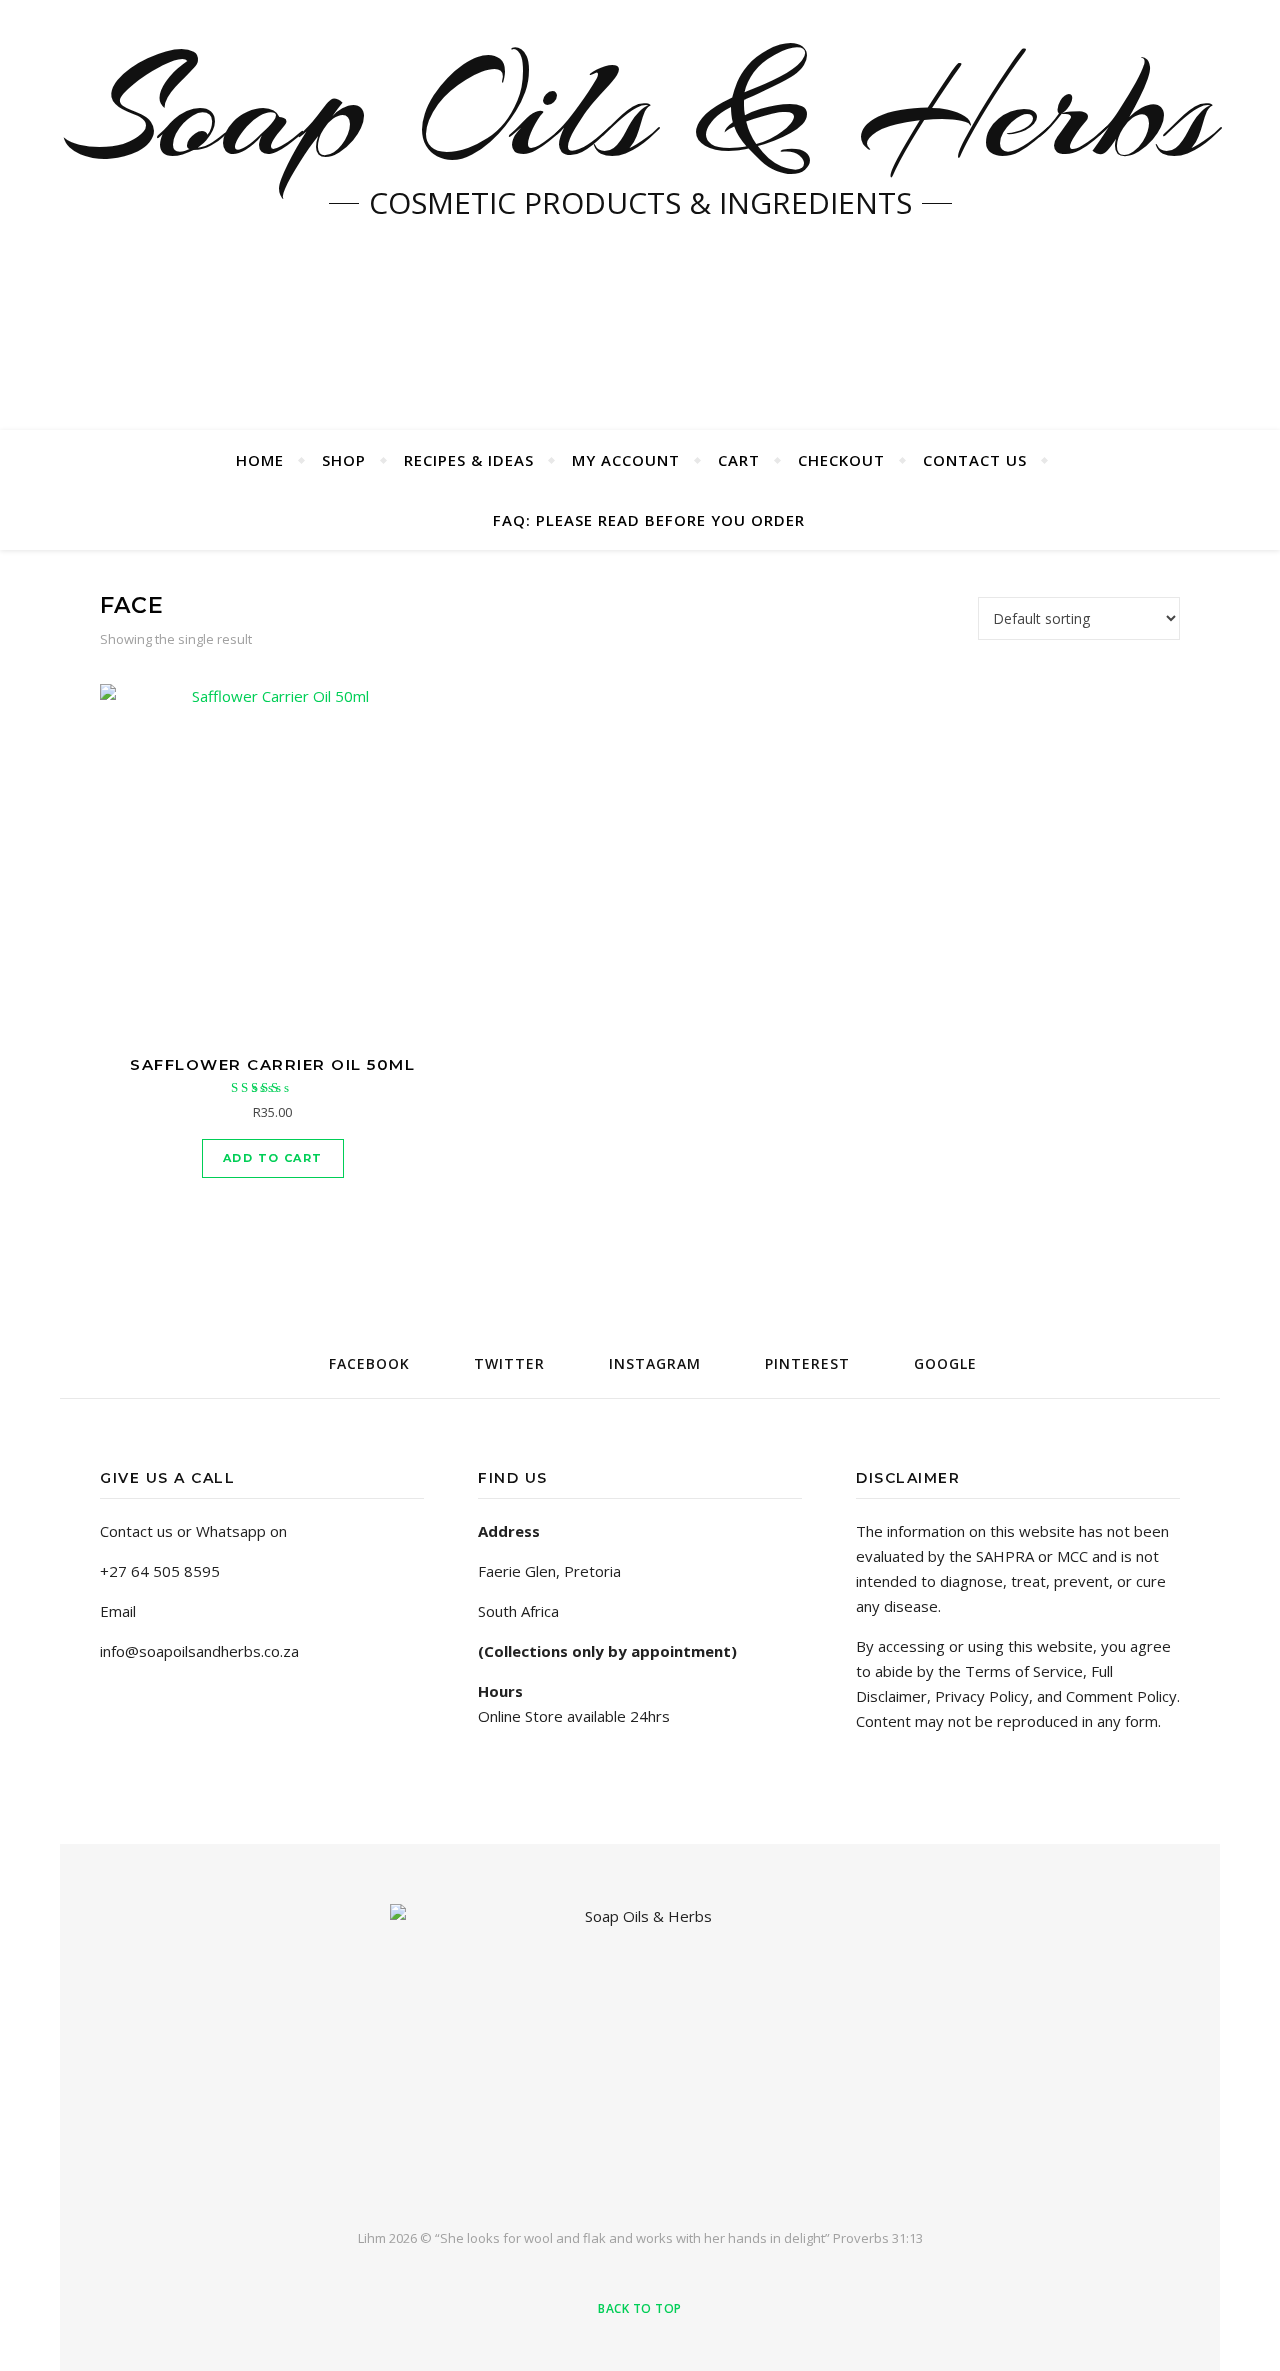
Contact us (975, 460)
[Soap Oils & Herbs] (640, 2049)
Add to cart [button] (272, 1158)
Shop (344, 460)
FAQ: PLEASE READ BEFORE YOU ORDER (649, 520)
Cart (739, 460)
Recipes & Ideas (469, 460)
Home (260, 460)
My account (626, 460)
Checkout (841, 460)
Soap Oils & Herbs (640, 110)
